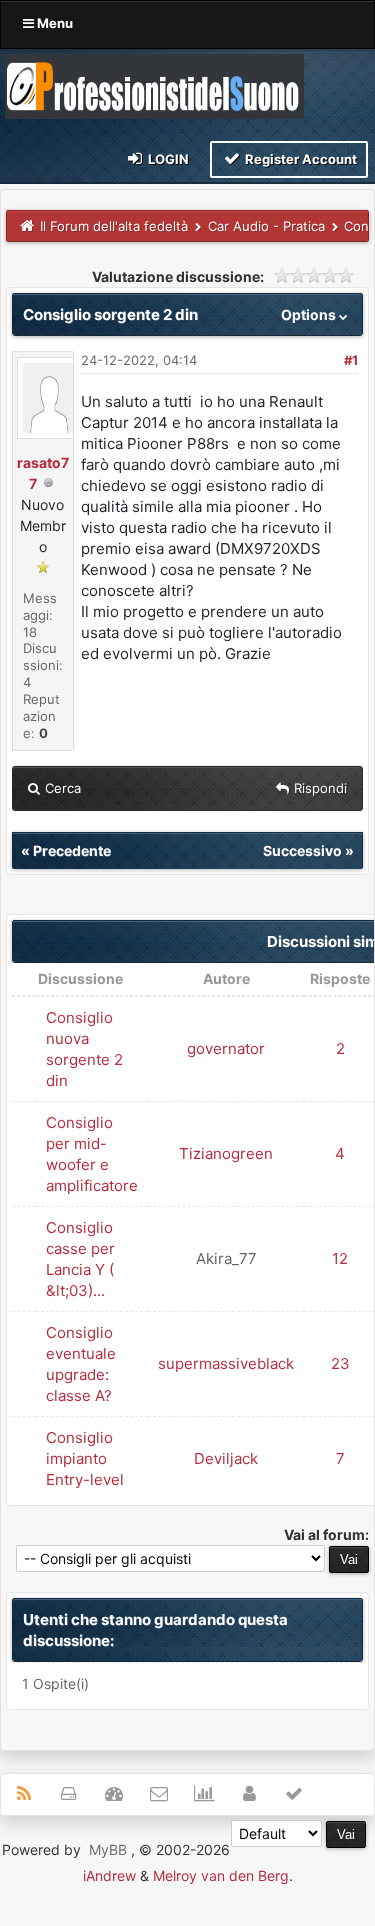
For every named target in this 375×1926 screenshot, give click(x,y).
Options (310, 314)
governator (226, 1048)
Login (167, 159)
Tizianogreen (226, 1153)
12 (340, 1258)
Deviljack (226, 1458)
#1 (351, 360)
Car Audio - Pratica (266, 226)
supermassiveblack (226, 1363)
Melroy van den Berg (221, 1875)
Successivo (302, 850)
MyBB (108, 1849)
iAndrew (109, 1875)
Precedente (72, 850)
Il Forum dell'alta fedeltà (114, 226)
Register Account (299, 159)
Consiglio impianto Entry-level (85, 1458)
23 (340, 1363)
